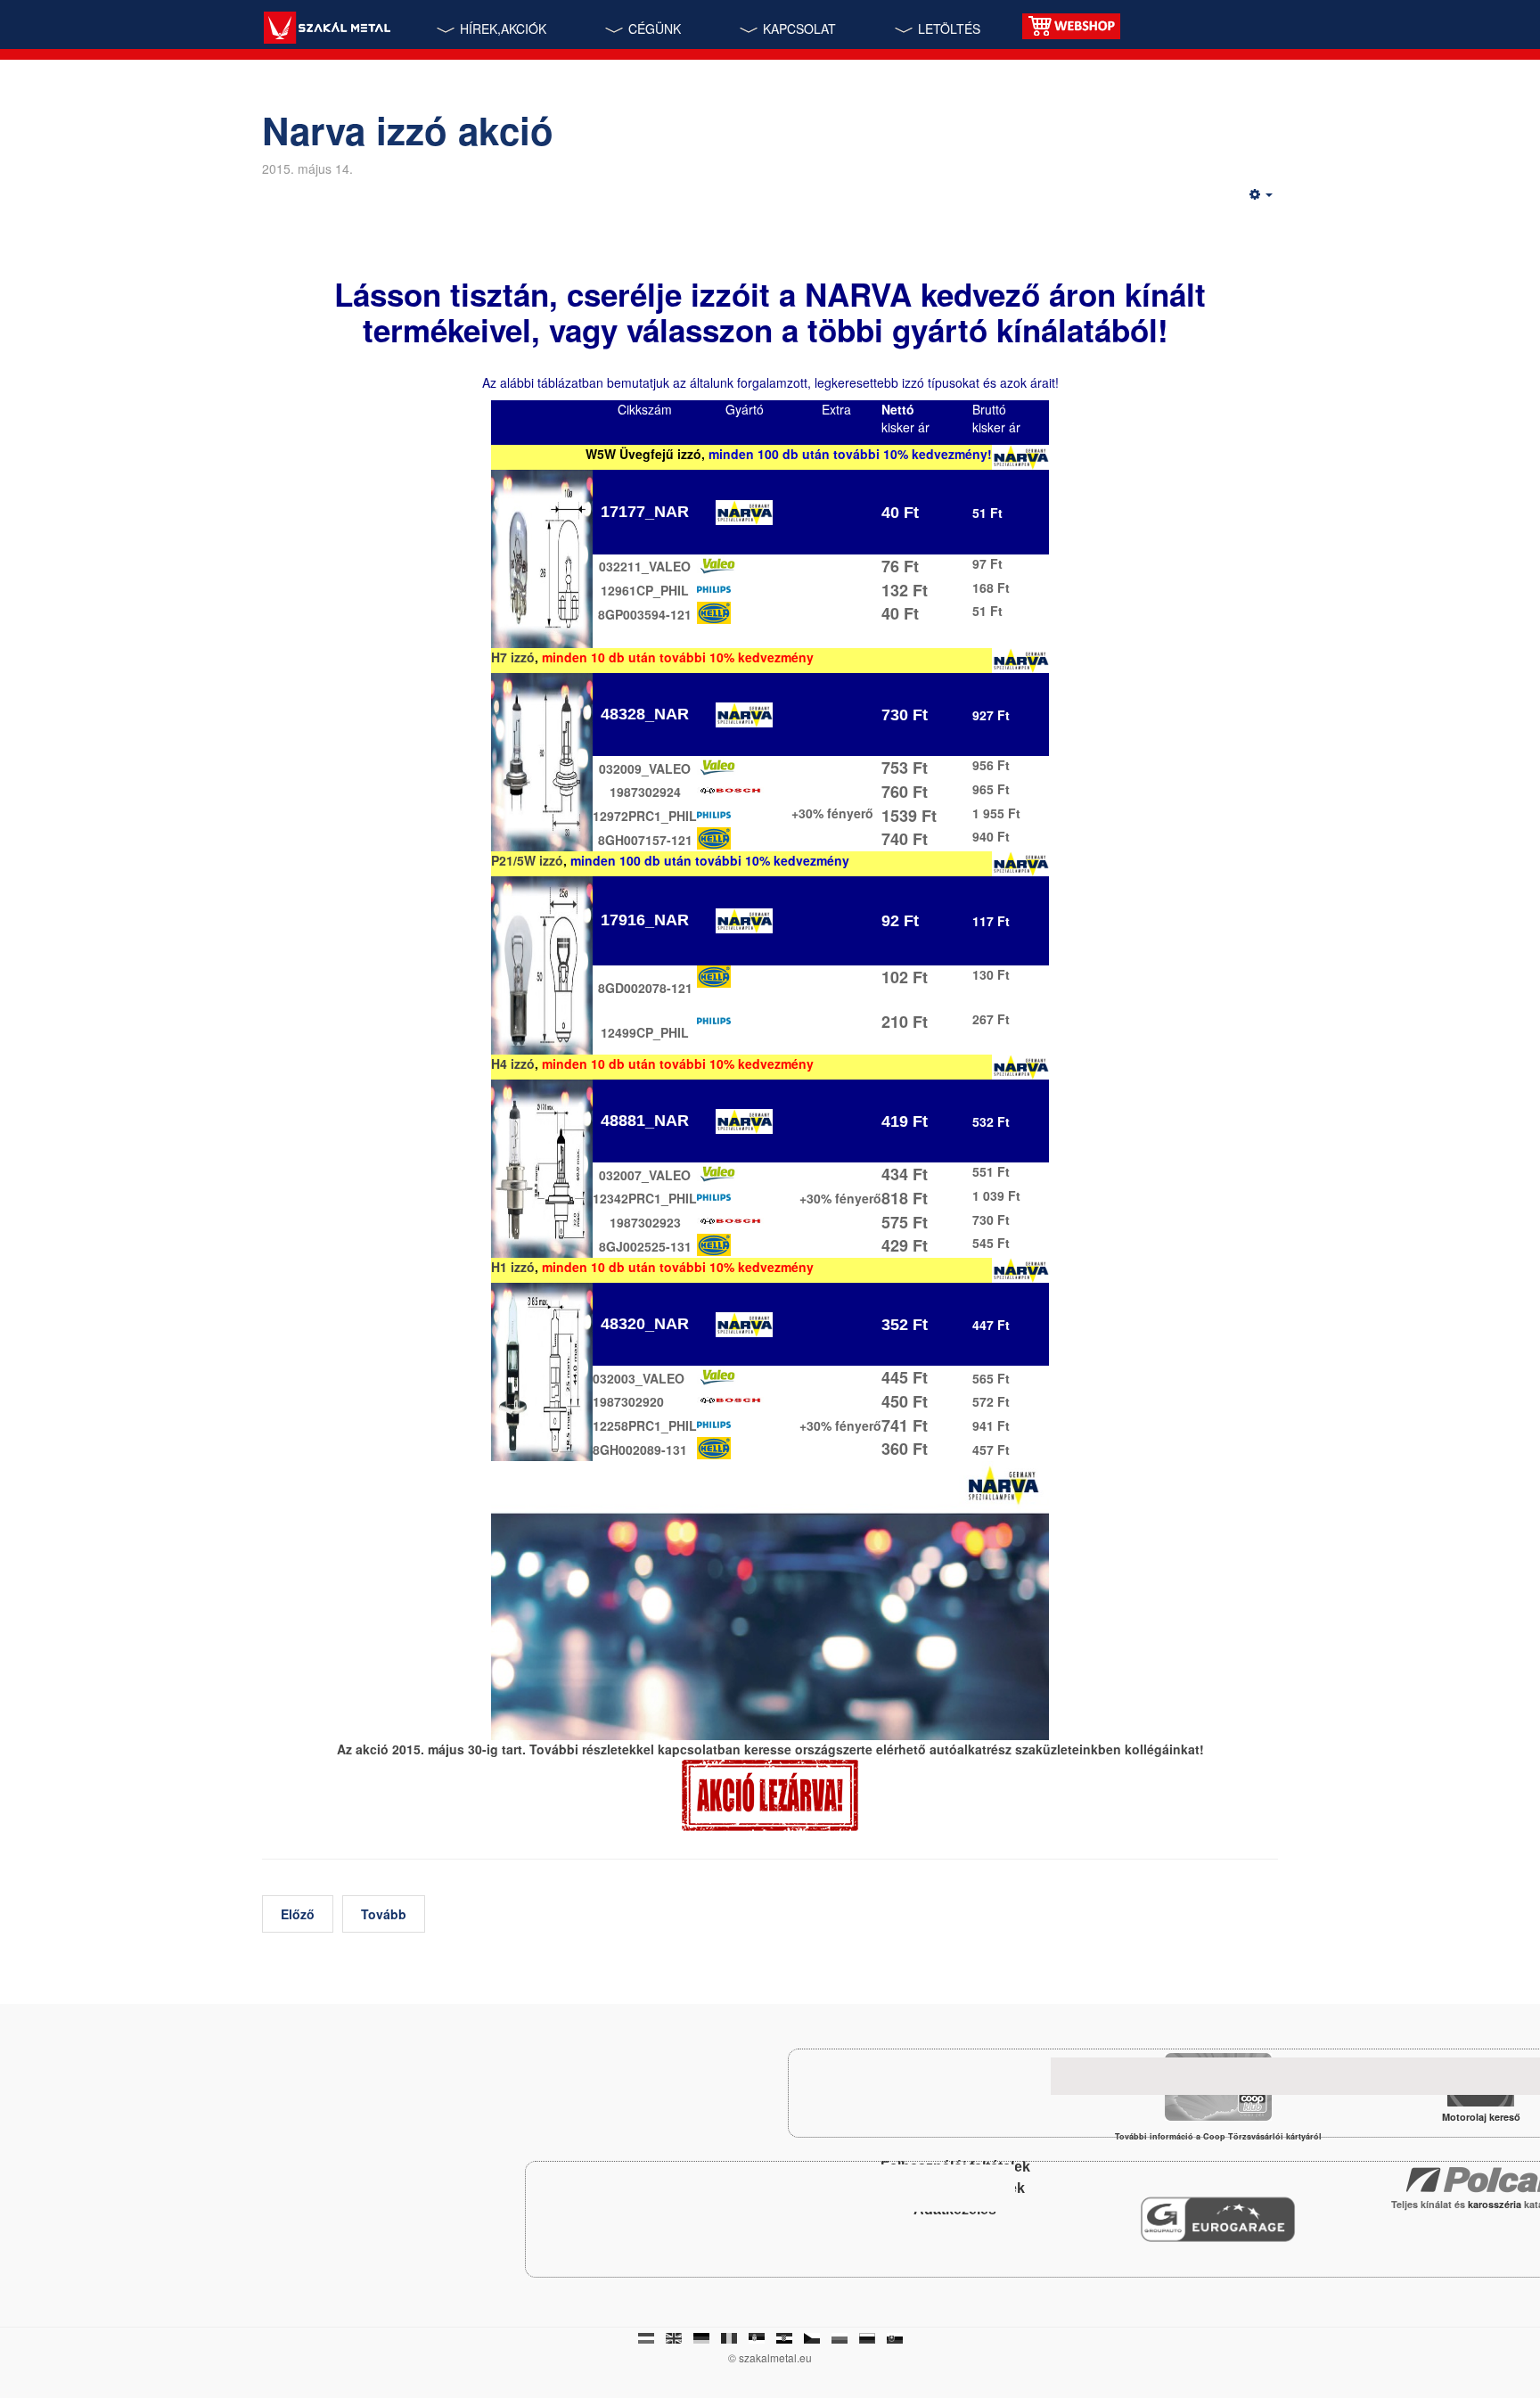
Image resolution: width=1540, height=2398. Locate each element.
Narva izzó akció (408, 130)
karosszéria (1496, 2204)
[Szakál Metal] (327, 30)
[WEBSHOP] (1071, 25)
